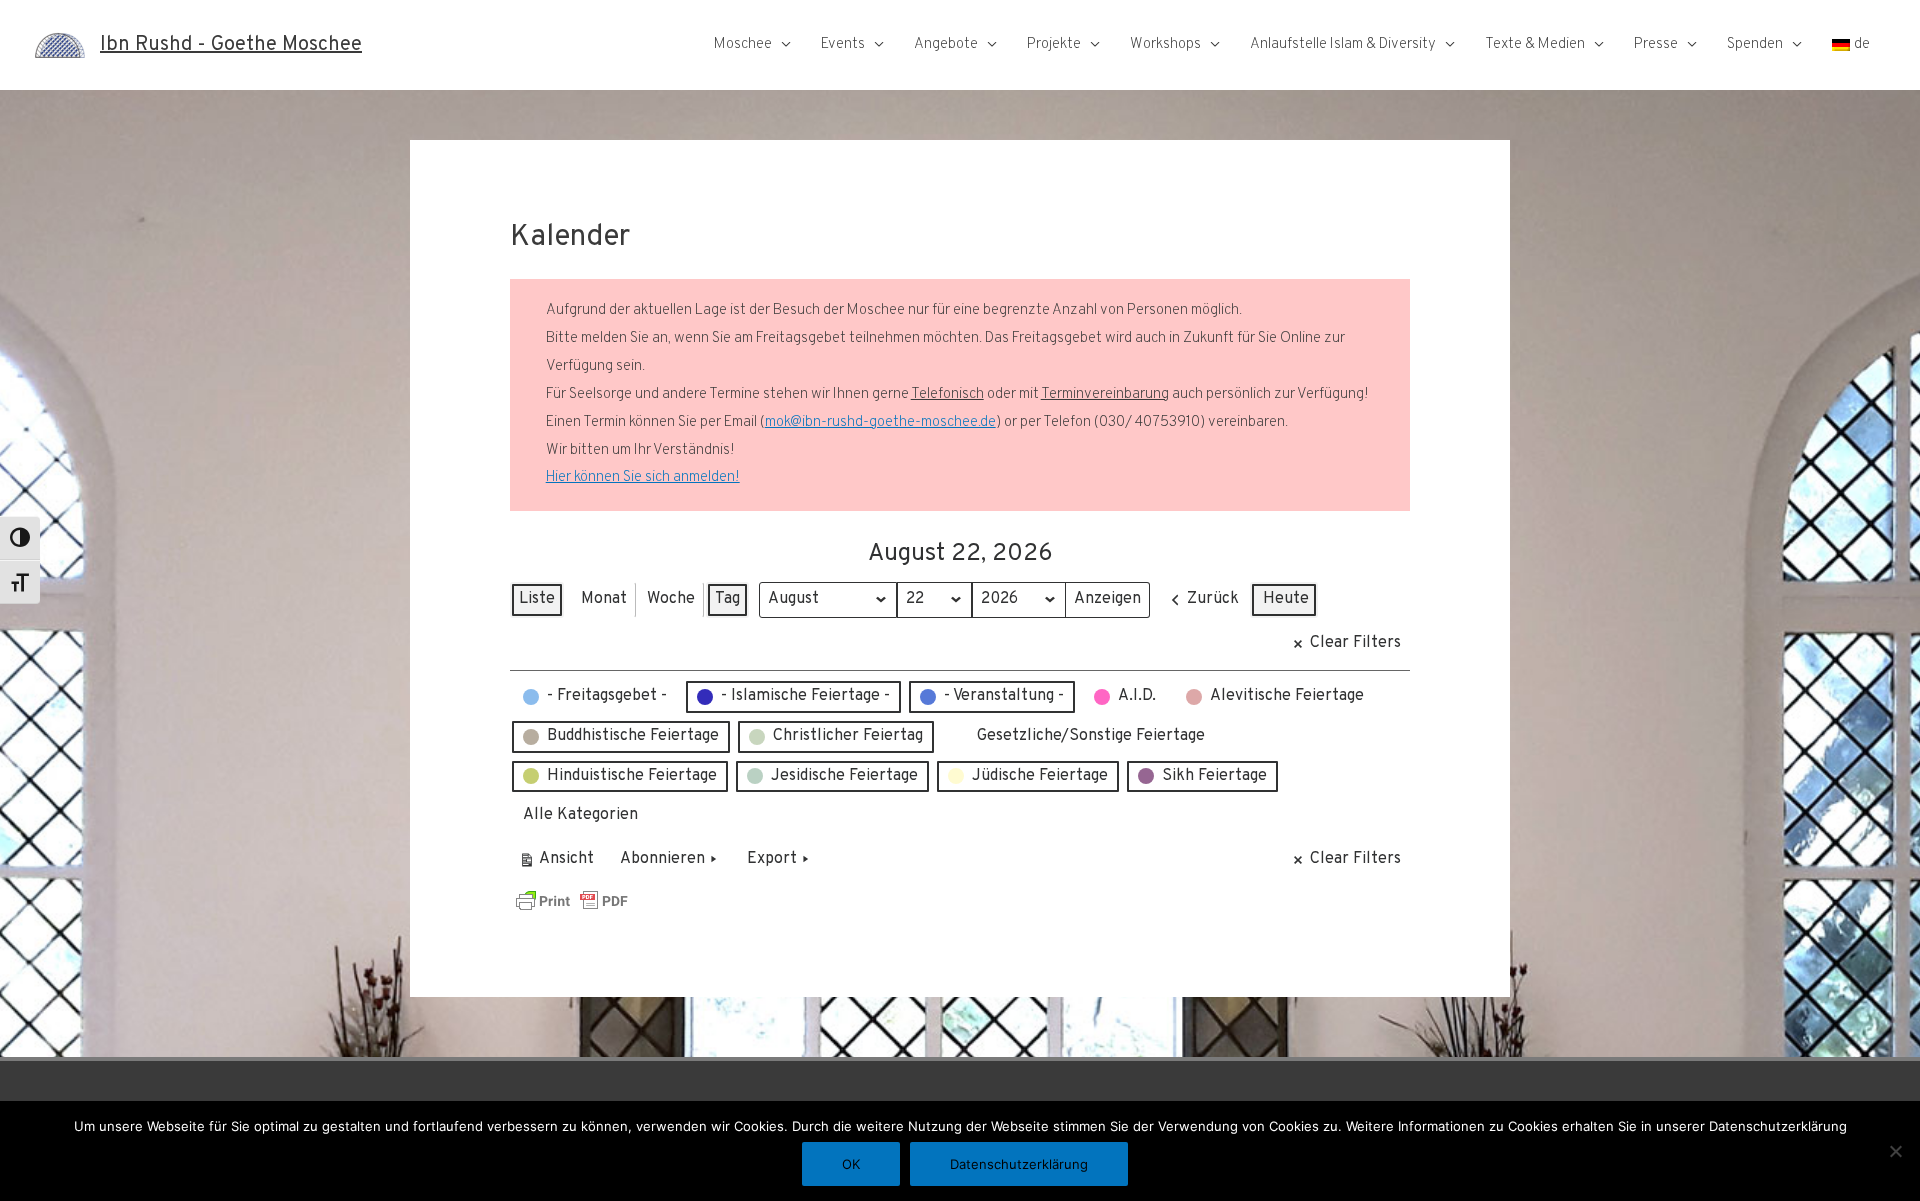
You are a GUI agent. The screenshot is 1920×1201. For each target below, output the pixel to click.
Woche (671, 599)
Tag (727, 599)
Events (843, 44)
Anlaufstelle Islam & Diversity (1343, 44)
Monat (604, 599)
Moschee (743, 44)
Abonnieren (662, 859)
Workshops (1165, 44)
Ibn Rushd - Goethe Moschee (231, 45)
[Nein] (1895, 1151)
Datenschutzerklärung (1019, 1164)
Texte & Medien (1535, 44)
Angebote (946, 44)
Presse (1656, 44)
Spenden (1755, 44)
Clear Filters (1355, 643)
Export (772, 859)
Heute (1286, 599)
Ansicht (559, 863)
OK (851, 1164)
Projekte (1054, 44)
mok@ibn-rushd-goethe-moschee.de (880, 422)
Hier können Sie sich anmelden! (643, 477)
